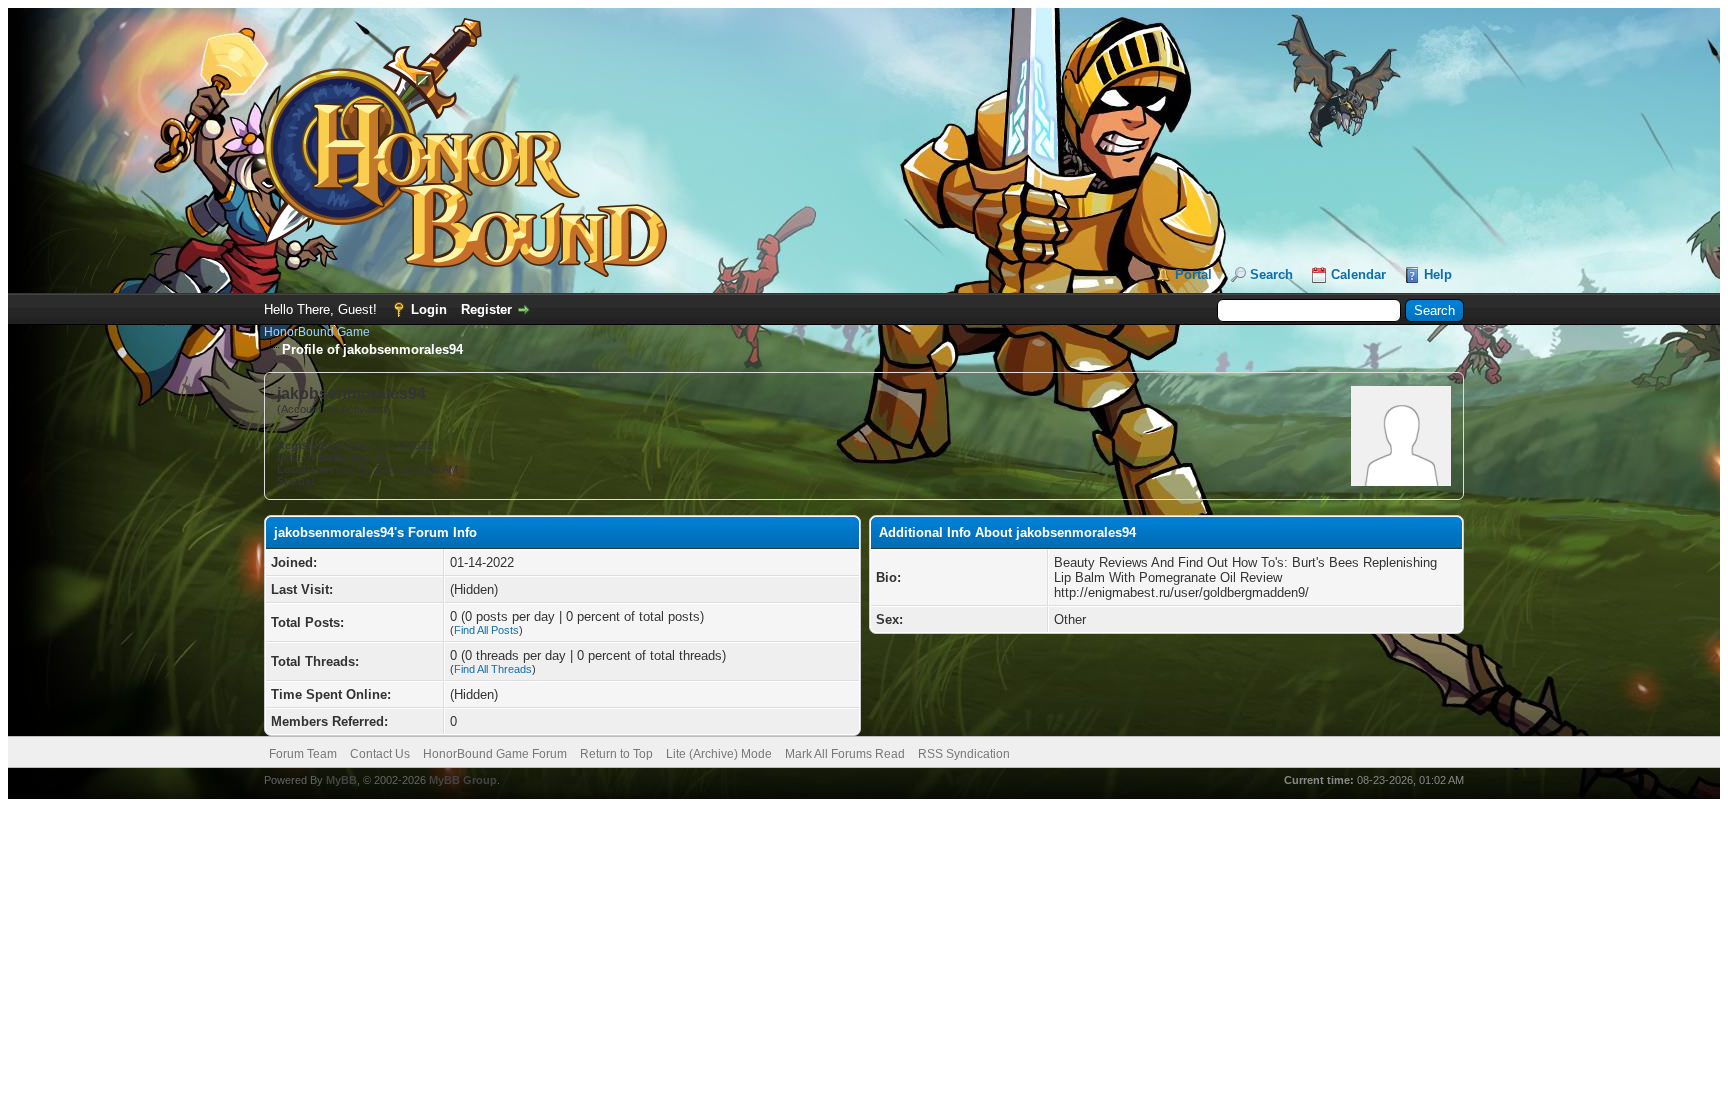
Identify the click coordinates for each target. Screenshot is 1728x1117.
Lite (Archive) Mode (719, 754)
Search (1271, 274)
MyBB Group (463, 780)
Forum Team (303, 754)
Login (429, 309)
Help (1438, 274)
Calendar (1358, 274)
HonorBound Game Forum (495, 754)
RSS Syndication (964, 754)
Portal (1193, 274)
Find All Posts (486, 630)
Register (486, 309)
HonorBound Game (317, 332)
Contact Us (380, 754)
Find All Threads (493, 669)
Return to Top (616, 754)
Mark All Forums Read (845, 754)
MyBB (341, 780)
